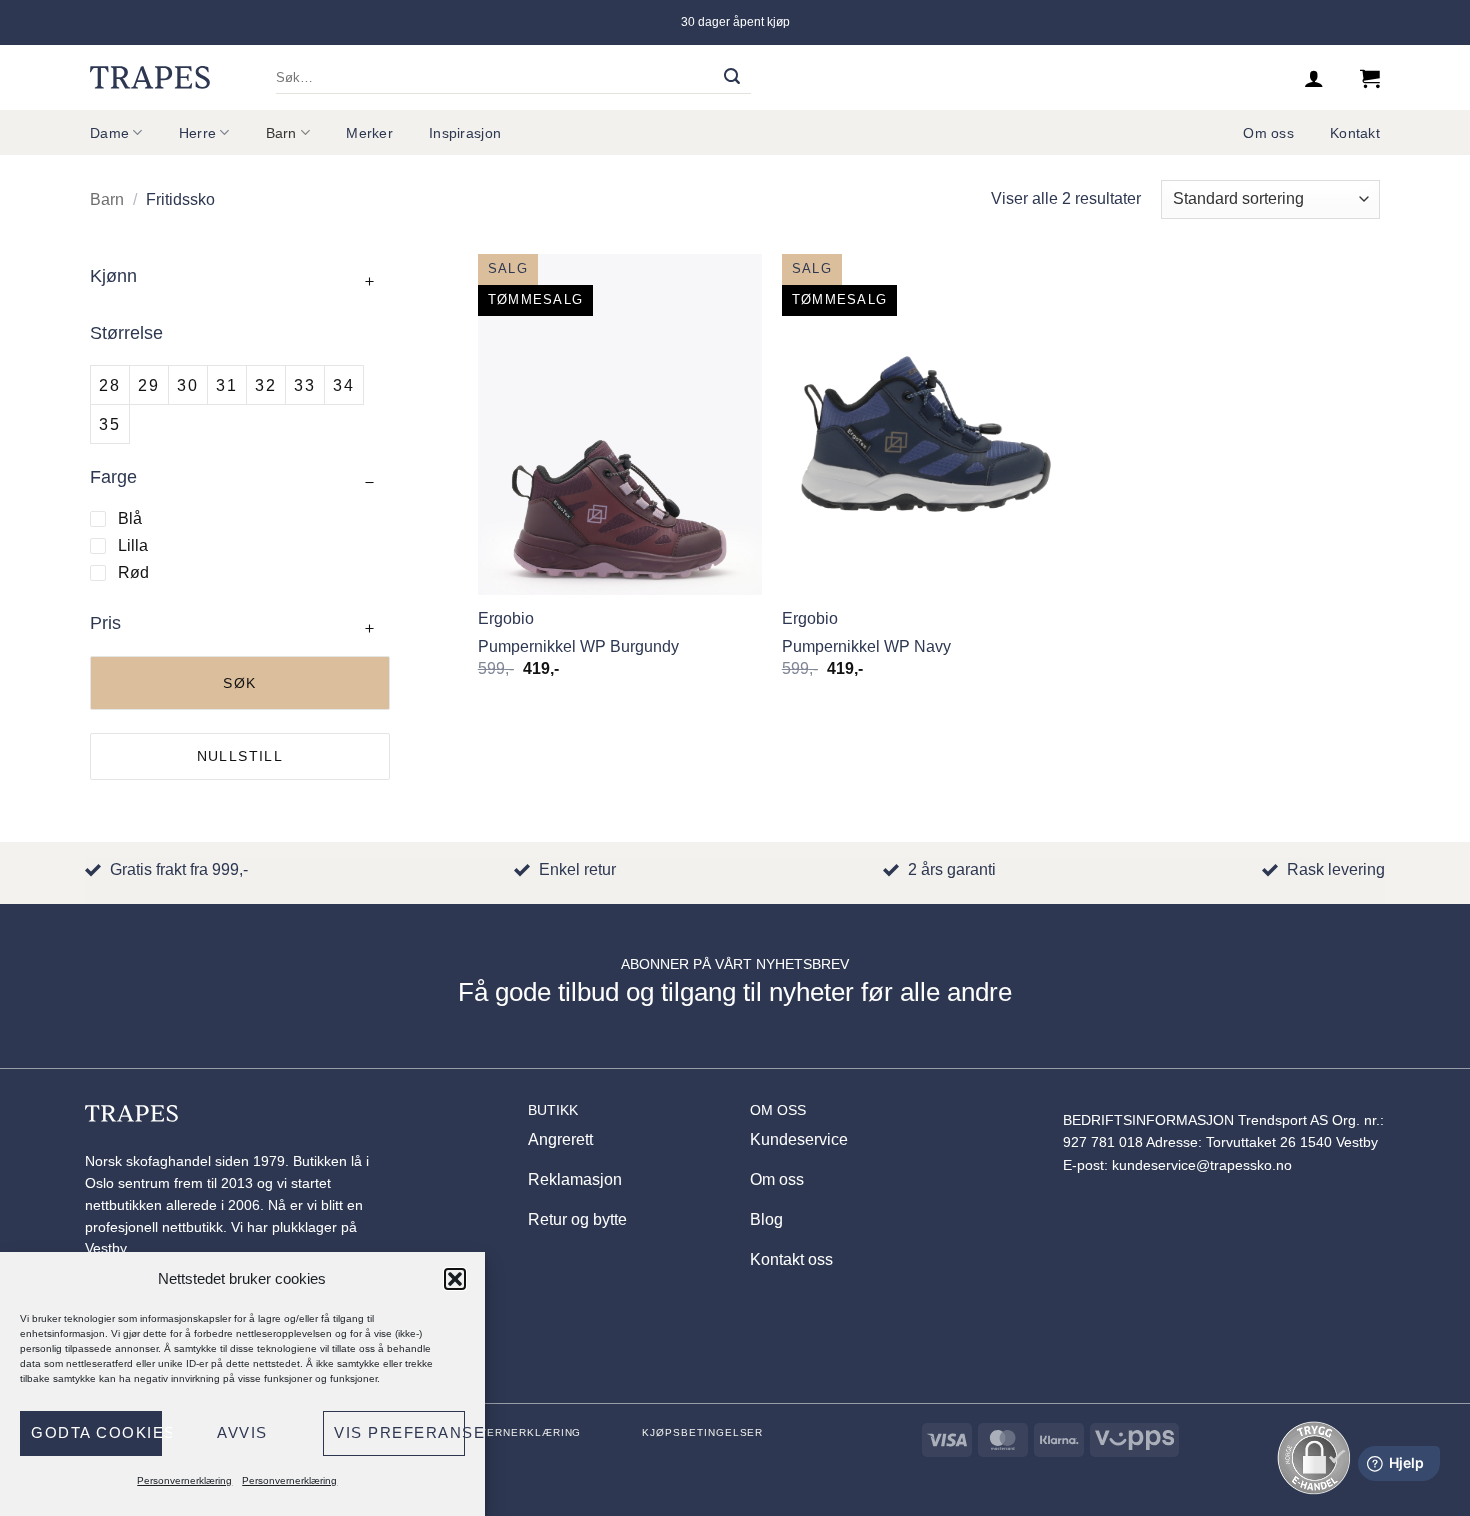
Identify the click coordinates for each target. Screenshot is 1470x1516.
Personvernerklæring (184, 1480)
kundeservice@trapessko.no (1202, 1165)
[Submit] (732, 78)
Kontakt (1355, 133)
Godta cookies (96, 1432)
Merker (369, 133)
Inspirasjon (465, 133)
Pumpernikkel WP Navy (866, 646)
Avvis (242, 1432)
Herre (197, 133)
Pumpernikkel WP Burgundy (578, 646)
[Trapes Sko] (150, 77)
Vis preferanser (399, 1432)
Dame (109, 133)
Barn (281, 133)
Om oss (1268, 133)
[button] (455, 1279)
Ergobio (506, 618)
